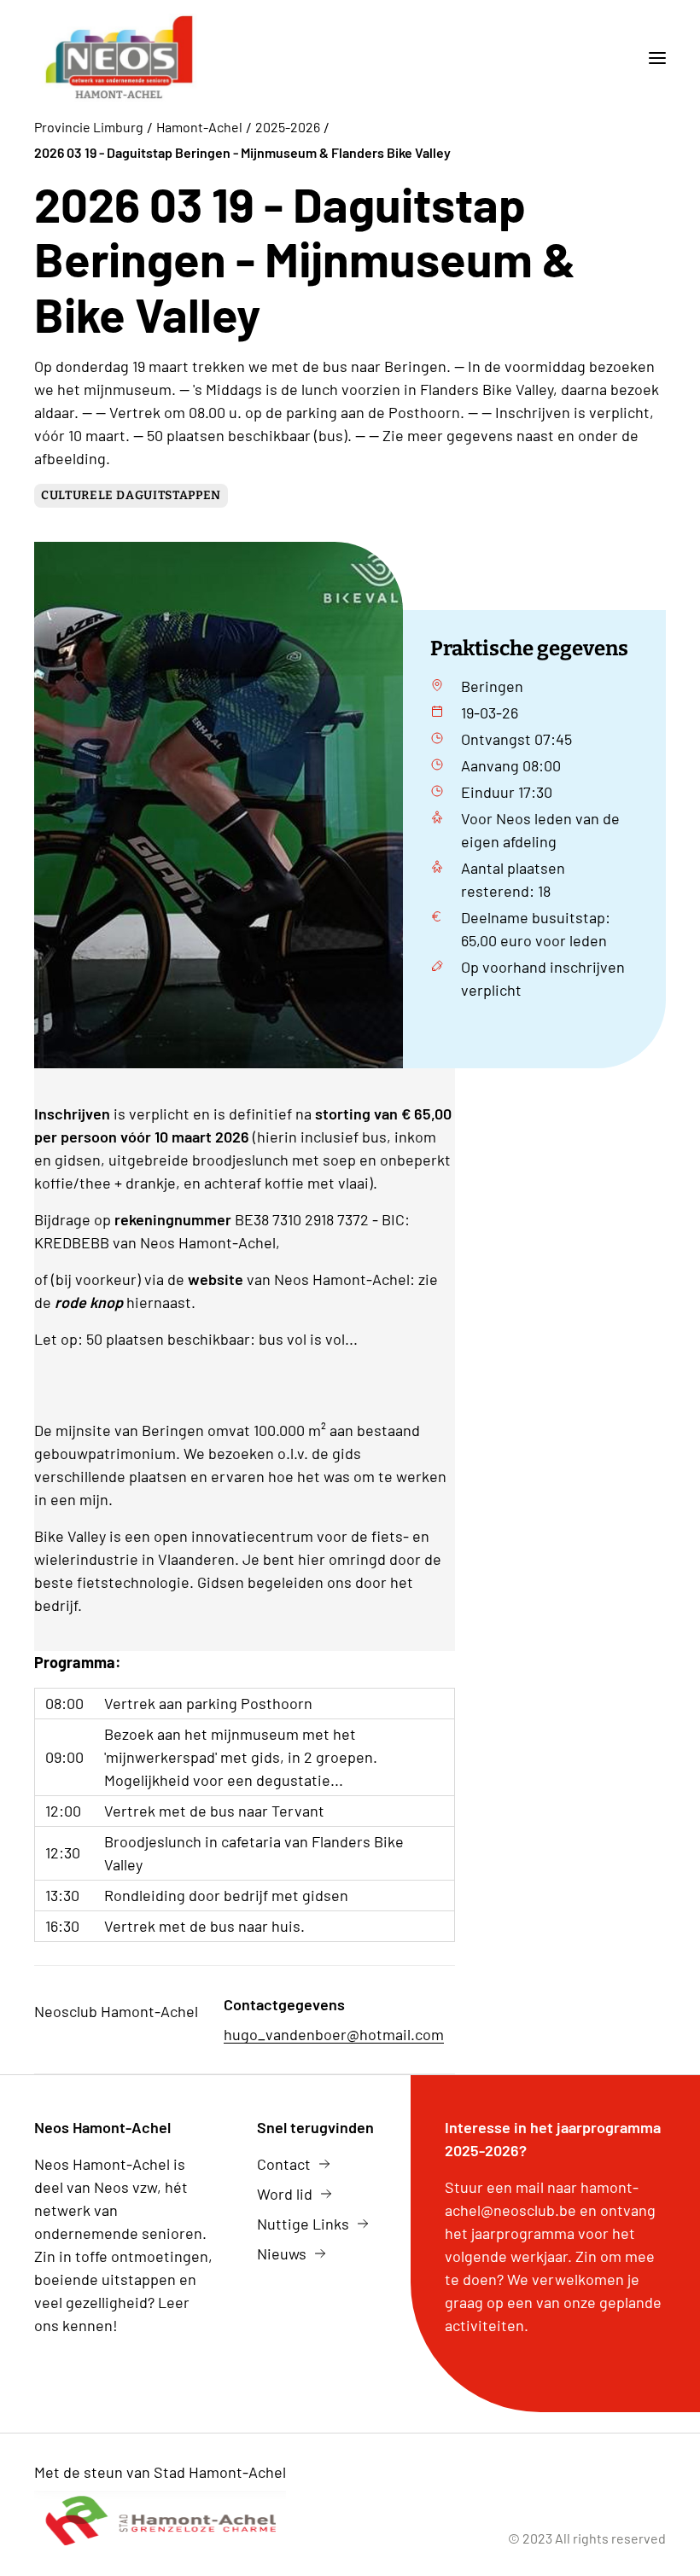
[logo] (119, 58)
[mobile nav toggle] (650, 58)
